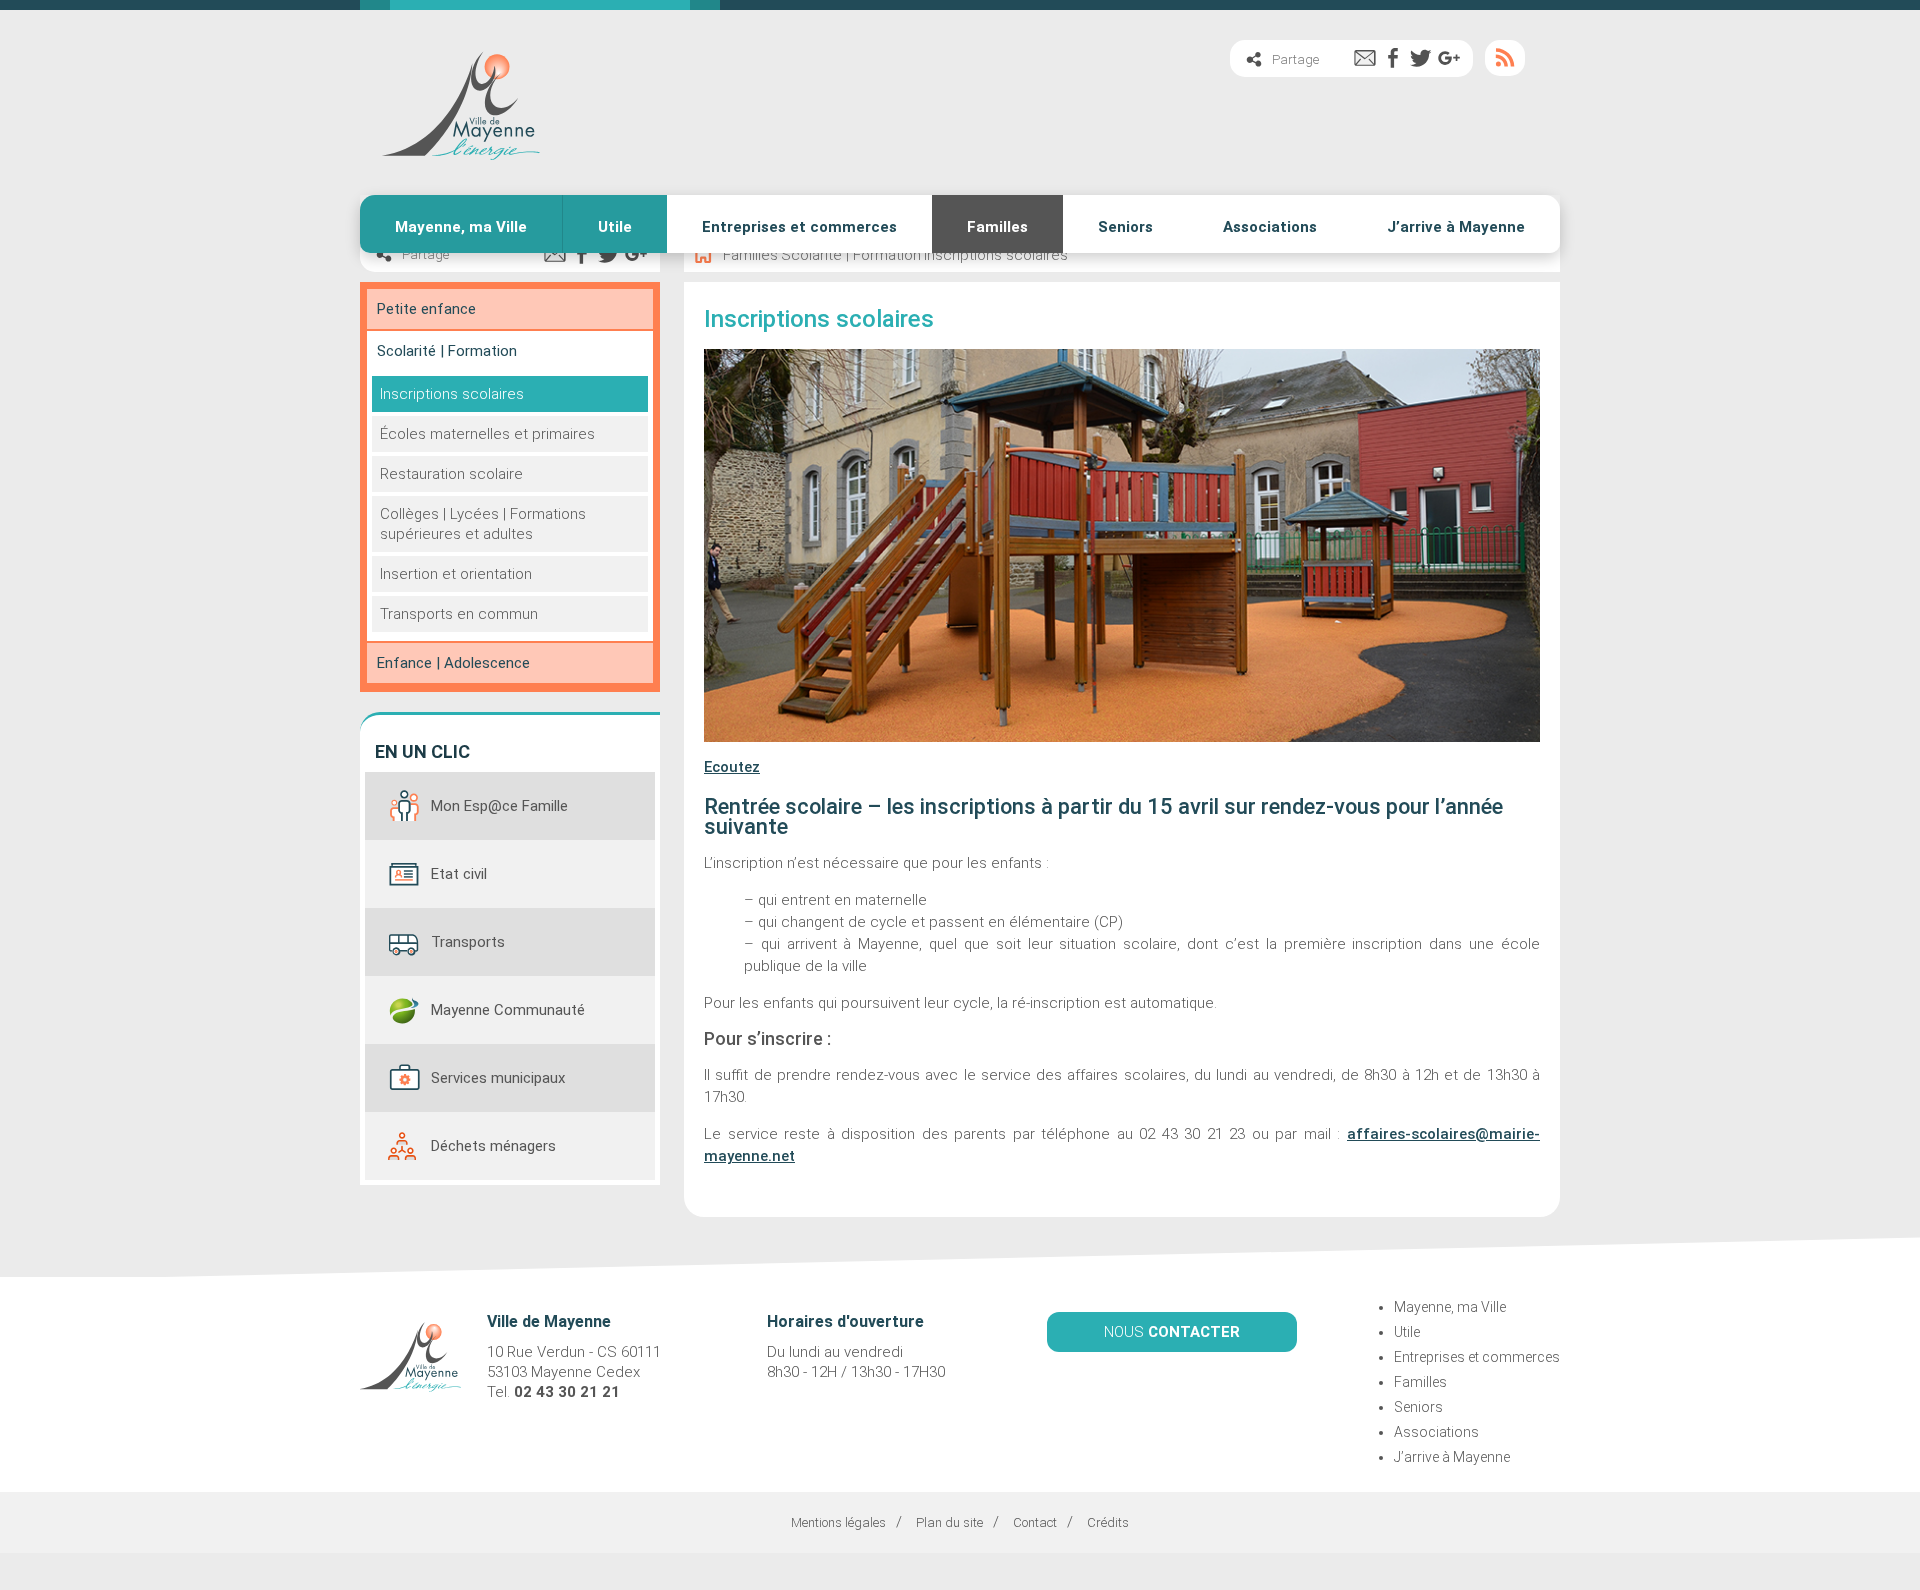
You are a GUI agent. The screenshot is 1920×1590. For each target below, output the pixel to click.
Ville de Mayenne (460, 102)
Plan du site (949, 1522)
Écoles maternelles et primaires (487, 434)
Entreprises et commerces (799, 227)
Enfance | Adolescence (453, 663)
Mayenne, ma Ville (461, 227)
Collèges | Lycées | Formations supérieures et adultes (483, 524)
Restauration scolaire (451, 474)
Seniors (1125, 227)
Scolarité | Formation (447, 351)
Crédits (1108, 1522)
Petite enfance (426, 309)
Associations (1270, 227)
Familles (997, 227)
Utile (615, 227)
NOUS (1172, 1332)
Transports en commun (459, 614)
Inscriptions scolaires (452, 394)
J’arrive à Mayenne (1456, 227)
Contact (1035, 1522)
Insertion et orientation (456, 574)
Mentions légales (838, 1522)
